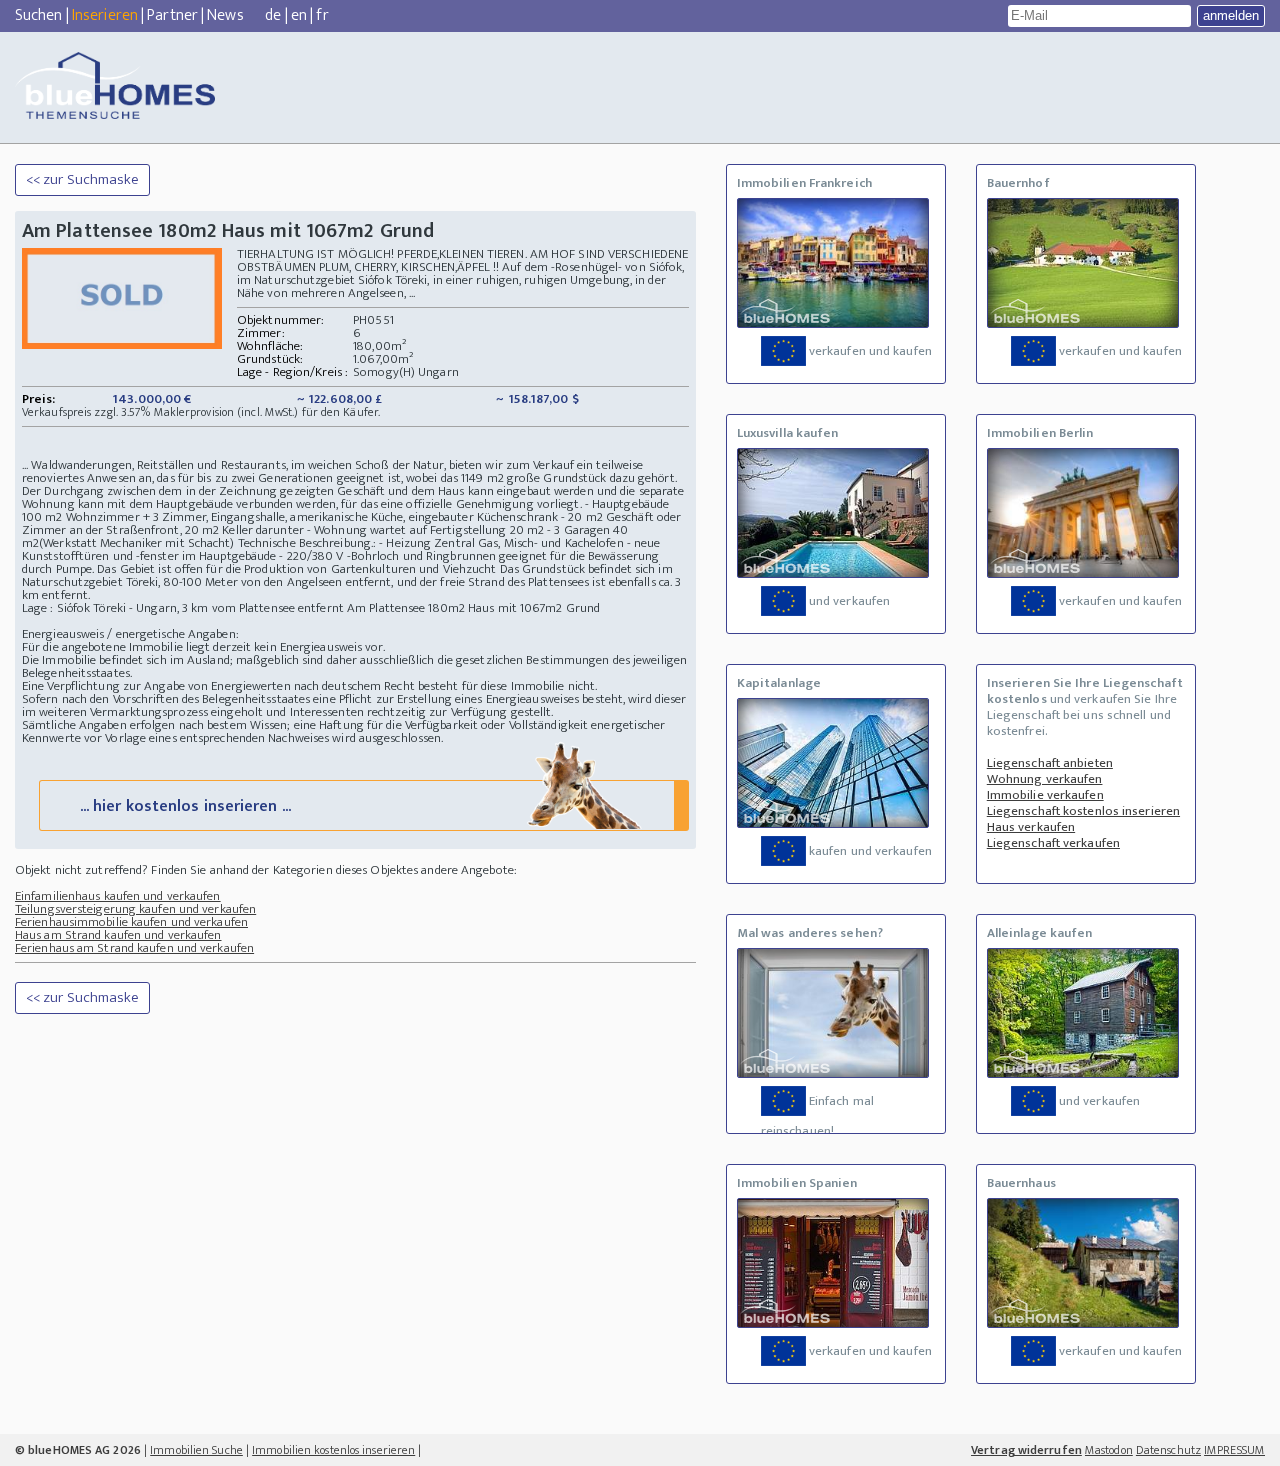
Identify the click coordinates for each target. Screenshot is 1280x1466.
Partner (172, 15)
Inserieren (105, 15)
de (273, 15)
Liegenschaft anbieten (1050, 763)
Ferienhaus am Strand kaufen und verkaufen (134, 948)
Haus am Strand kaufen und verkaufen (118, 935)
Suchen (39, 15)
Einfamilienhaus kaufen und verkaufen (118, 896)
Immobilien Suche (196, 1450)
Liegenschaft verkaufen (1053, 843)
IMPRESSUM (1234, 1450)
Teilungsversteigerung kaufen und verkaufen (135, 909)
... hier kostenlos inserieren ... (185, 806)
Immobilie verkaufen (1045, 795)
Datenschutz (1168, 1450)
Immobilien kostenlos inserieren (333, 1450)
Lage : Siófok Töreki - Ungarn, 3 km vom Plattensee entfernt (183, 608)
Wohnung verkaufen (1045, 779)
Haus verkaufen (1031, 827)
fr (322, 15)
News (225, 15)
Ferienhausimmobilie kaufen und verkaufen (131, 922)
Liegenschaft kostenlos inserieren (1083, 811)
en (299, 15)
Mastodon (1109, 1450)
